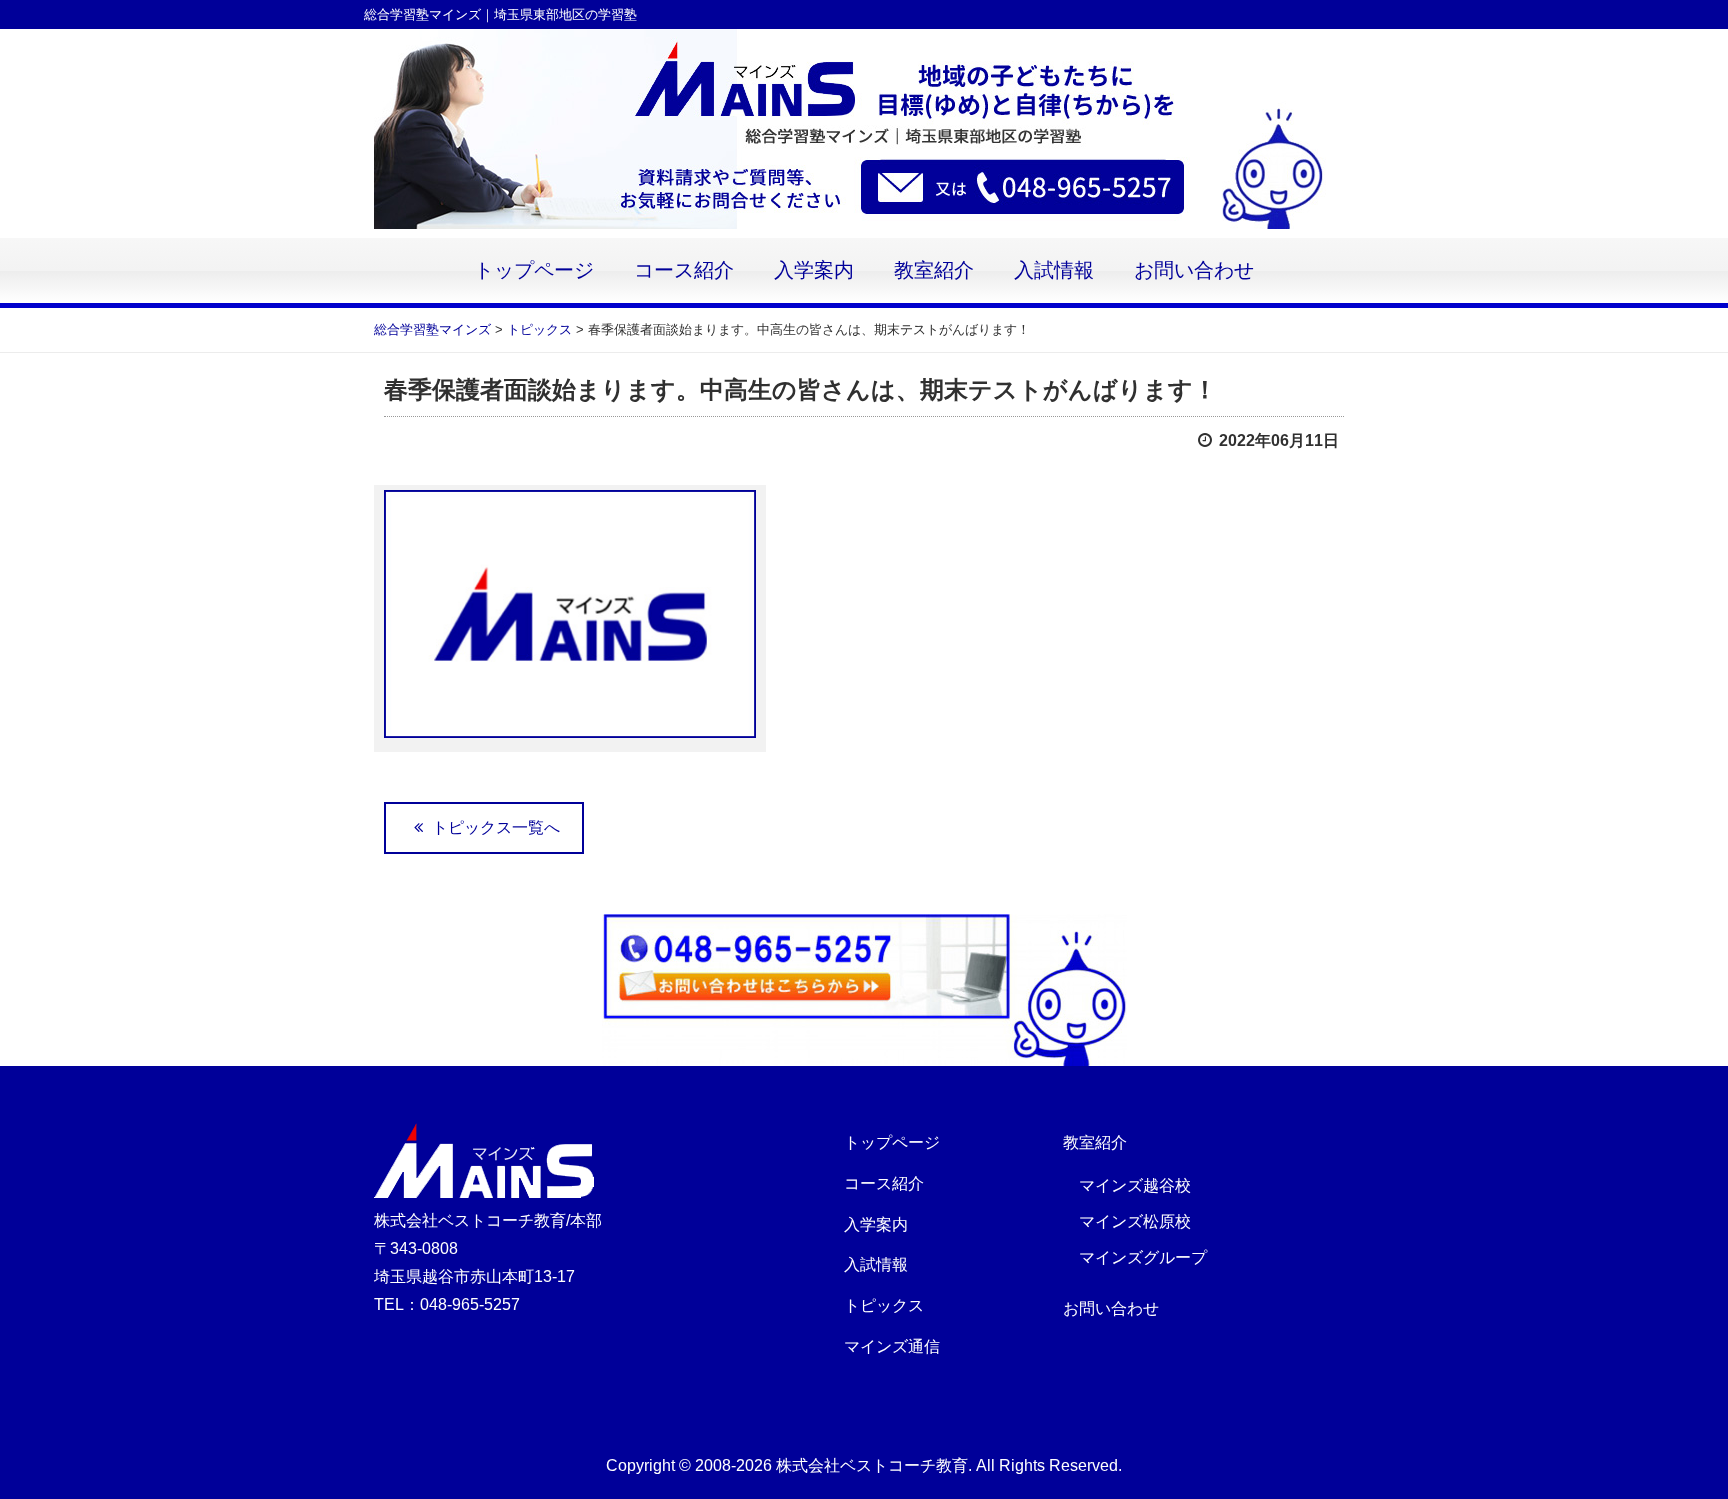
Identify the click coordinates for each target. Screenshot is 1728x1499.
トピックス (884, 1305)
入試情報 (1054, 270)
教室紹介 (934, 270)
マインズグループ (1143, 1257)
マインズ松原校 (1135, 1221)
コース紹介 (684, 270)
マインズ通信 (892, 1346)
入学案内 (814, 270)
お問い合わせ (1194, 270)
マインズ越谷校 (1135, 1185)
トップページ (534, 270)
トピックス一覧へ (494, 827)
